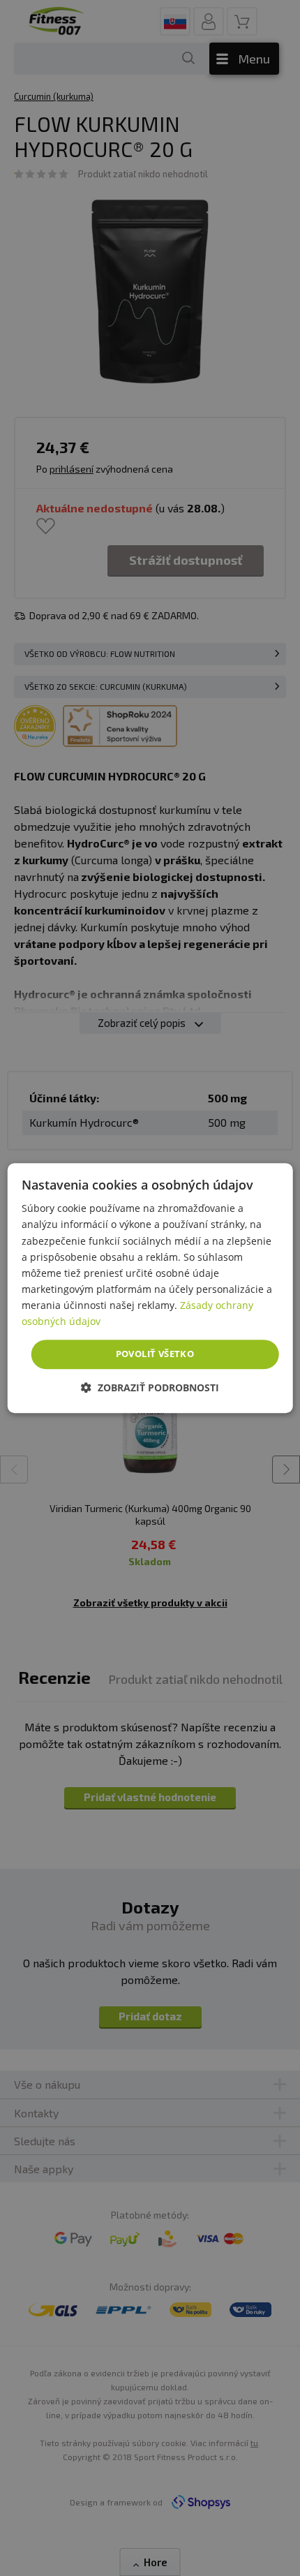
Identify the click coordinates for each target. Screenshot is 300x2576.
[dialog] (150, 1288)
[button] (150, 1387)
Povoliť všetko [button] (155, 1354)
